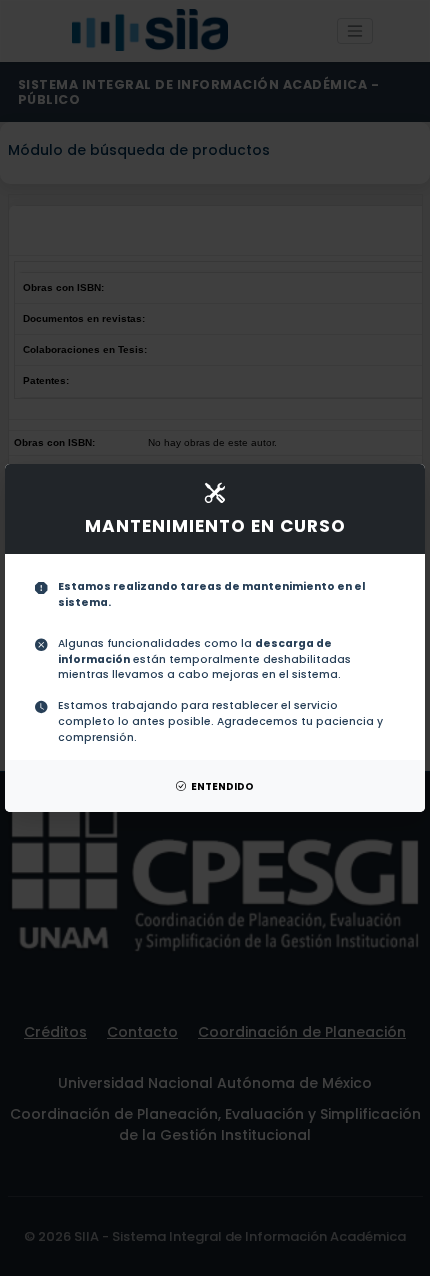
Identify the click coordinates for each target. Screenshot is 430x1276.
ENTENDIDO (222, 786)
